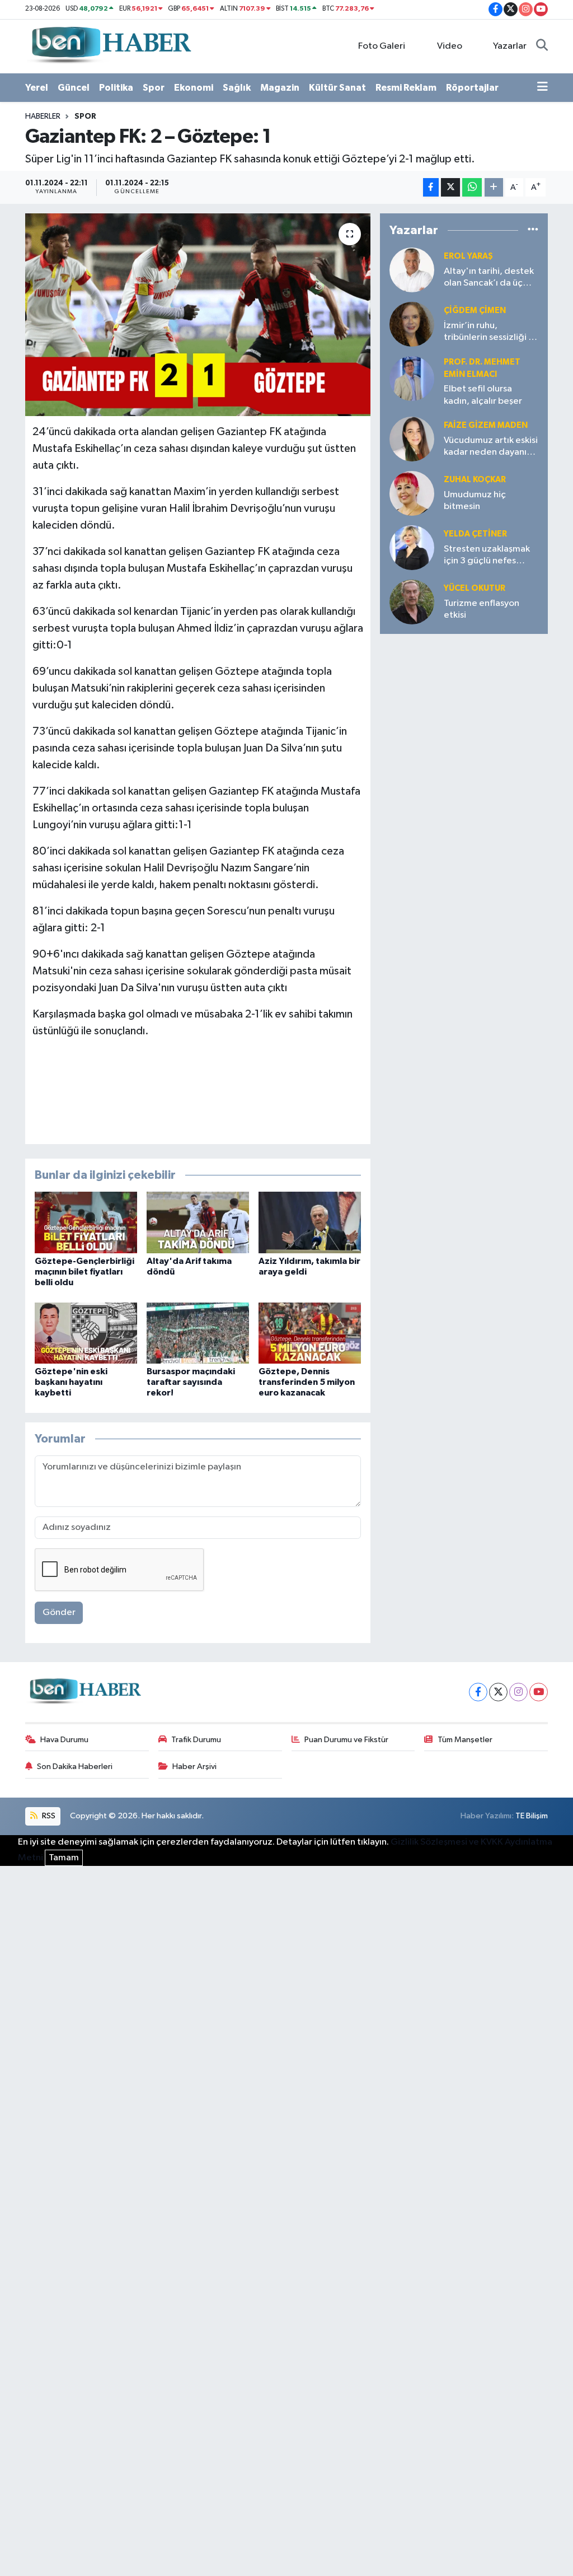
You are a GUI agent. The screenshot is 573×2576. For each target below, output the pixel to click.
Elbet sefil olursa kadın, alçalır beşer (483, 395)
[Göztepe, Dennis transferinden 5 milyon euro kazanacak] (310, 1333)
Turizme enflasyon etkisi (482, 609)
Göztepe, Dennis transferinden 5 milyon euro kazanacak (307, 1382)
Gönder (59, 1613)
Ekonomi (194, 88)
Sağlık (237, 88)
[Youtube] (539, 1692)
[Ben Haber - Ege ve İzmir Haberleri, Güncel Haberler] (110, 46)
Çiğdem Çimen (475, 311)
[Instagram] (518, 1692)
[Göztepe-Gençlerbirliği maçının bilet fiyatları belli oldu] (86, 1222)
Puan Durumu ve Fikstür (346, 1740)
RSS (48, 1816)
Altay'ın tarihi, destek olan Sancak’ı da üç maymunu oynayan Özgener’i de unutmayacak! (489, 278)
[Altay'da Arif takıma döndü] (198, 1222)
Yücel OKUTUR (475, 588)
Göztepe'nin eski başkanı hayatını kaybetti (71, 1382)
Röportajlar (472, 88)
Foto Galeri (382, 46)
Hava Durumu (64, 1740)
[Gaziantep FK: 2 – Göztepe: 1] (198, 315)
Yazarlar (510, 46)
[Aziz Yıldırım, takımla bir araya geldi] (310, 1222)
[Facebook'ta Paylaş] (431, 187)
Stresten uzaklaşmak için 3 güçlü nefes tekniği (487, 556)
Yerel (37, 88)
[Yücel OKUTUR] (412, 602)
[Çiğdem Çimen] (412, 324)
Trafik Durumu (196, 1740)
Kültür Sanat (337, 88)
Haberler (43, 116)
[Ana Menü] (543, 88)
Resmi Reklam (406, 88)
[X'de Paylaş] (450, 187)
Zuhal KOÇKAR (475, 480)
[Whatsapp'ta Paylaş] (472, 187)
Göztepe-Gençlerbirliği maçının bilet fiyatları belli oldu (84, 1272)
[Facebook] (478, 1692)
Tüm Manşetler (465, 1740)
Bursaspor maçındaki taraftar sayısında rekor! (191, 1382)
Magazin (280, 88)
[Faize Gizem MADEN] (412, 439)
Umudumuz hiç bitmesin (475, 501)
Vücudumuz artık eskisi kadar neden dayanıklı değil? (491, 447)
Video (450, 46)
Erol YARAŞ (468, 256)
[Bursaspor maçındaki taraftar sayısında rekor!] (198, 1333)
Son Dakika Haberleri (75, 1767)
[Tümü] (533, 230)
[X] (498, 1692)
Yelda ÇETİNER (475, 534)
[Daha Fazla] (494, 187)
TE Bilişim (532, 1816)
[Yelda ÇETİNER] (412, 547)
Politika (116, 88)
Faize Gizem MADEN (486, 425)
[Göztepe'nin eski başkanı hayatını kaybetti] (86, 1333)
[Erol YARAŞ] (412, 270)
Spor (154, 88)
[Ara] (542, 46)
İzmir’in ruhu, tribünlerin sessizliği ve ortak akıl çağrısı (491, 332)
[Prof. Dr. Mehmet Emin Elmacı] (412, 378)
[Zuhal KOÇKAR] (412, 493)
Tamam (64, 1858)
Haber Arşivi (194, 1767)
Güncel (74, 88)
